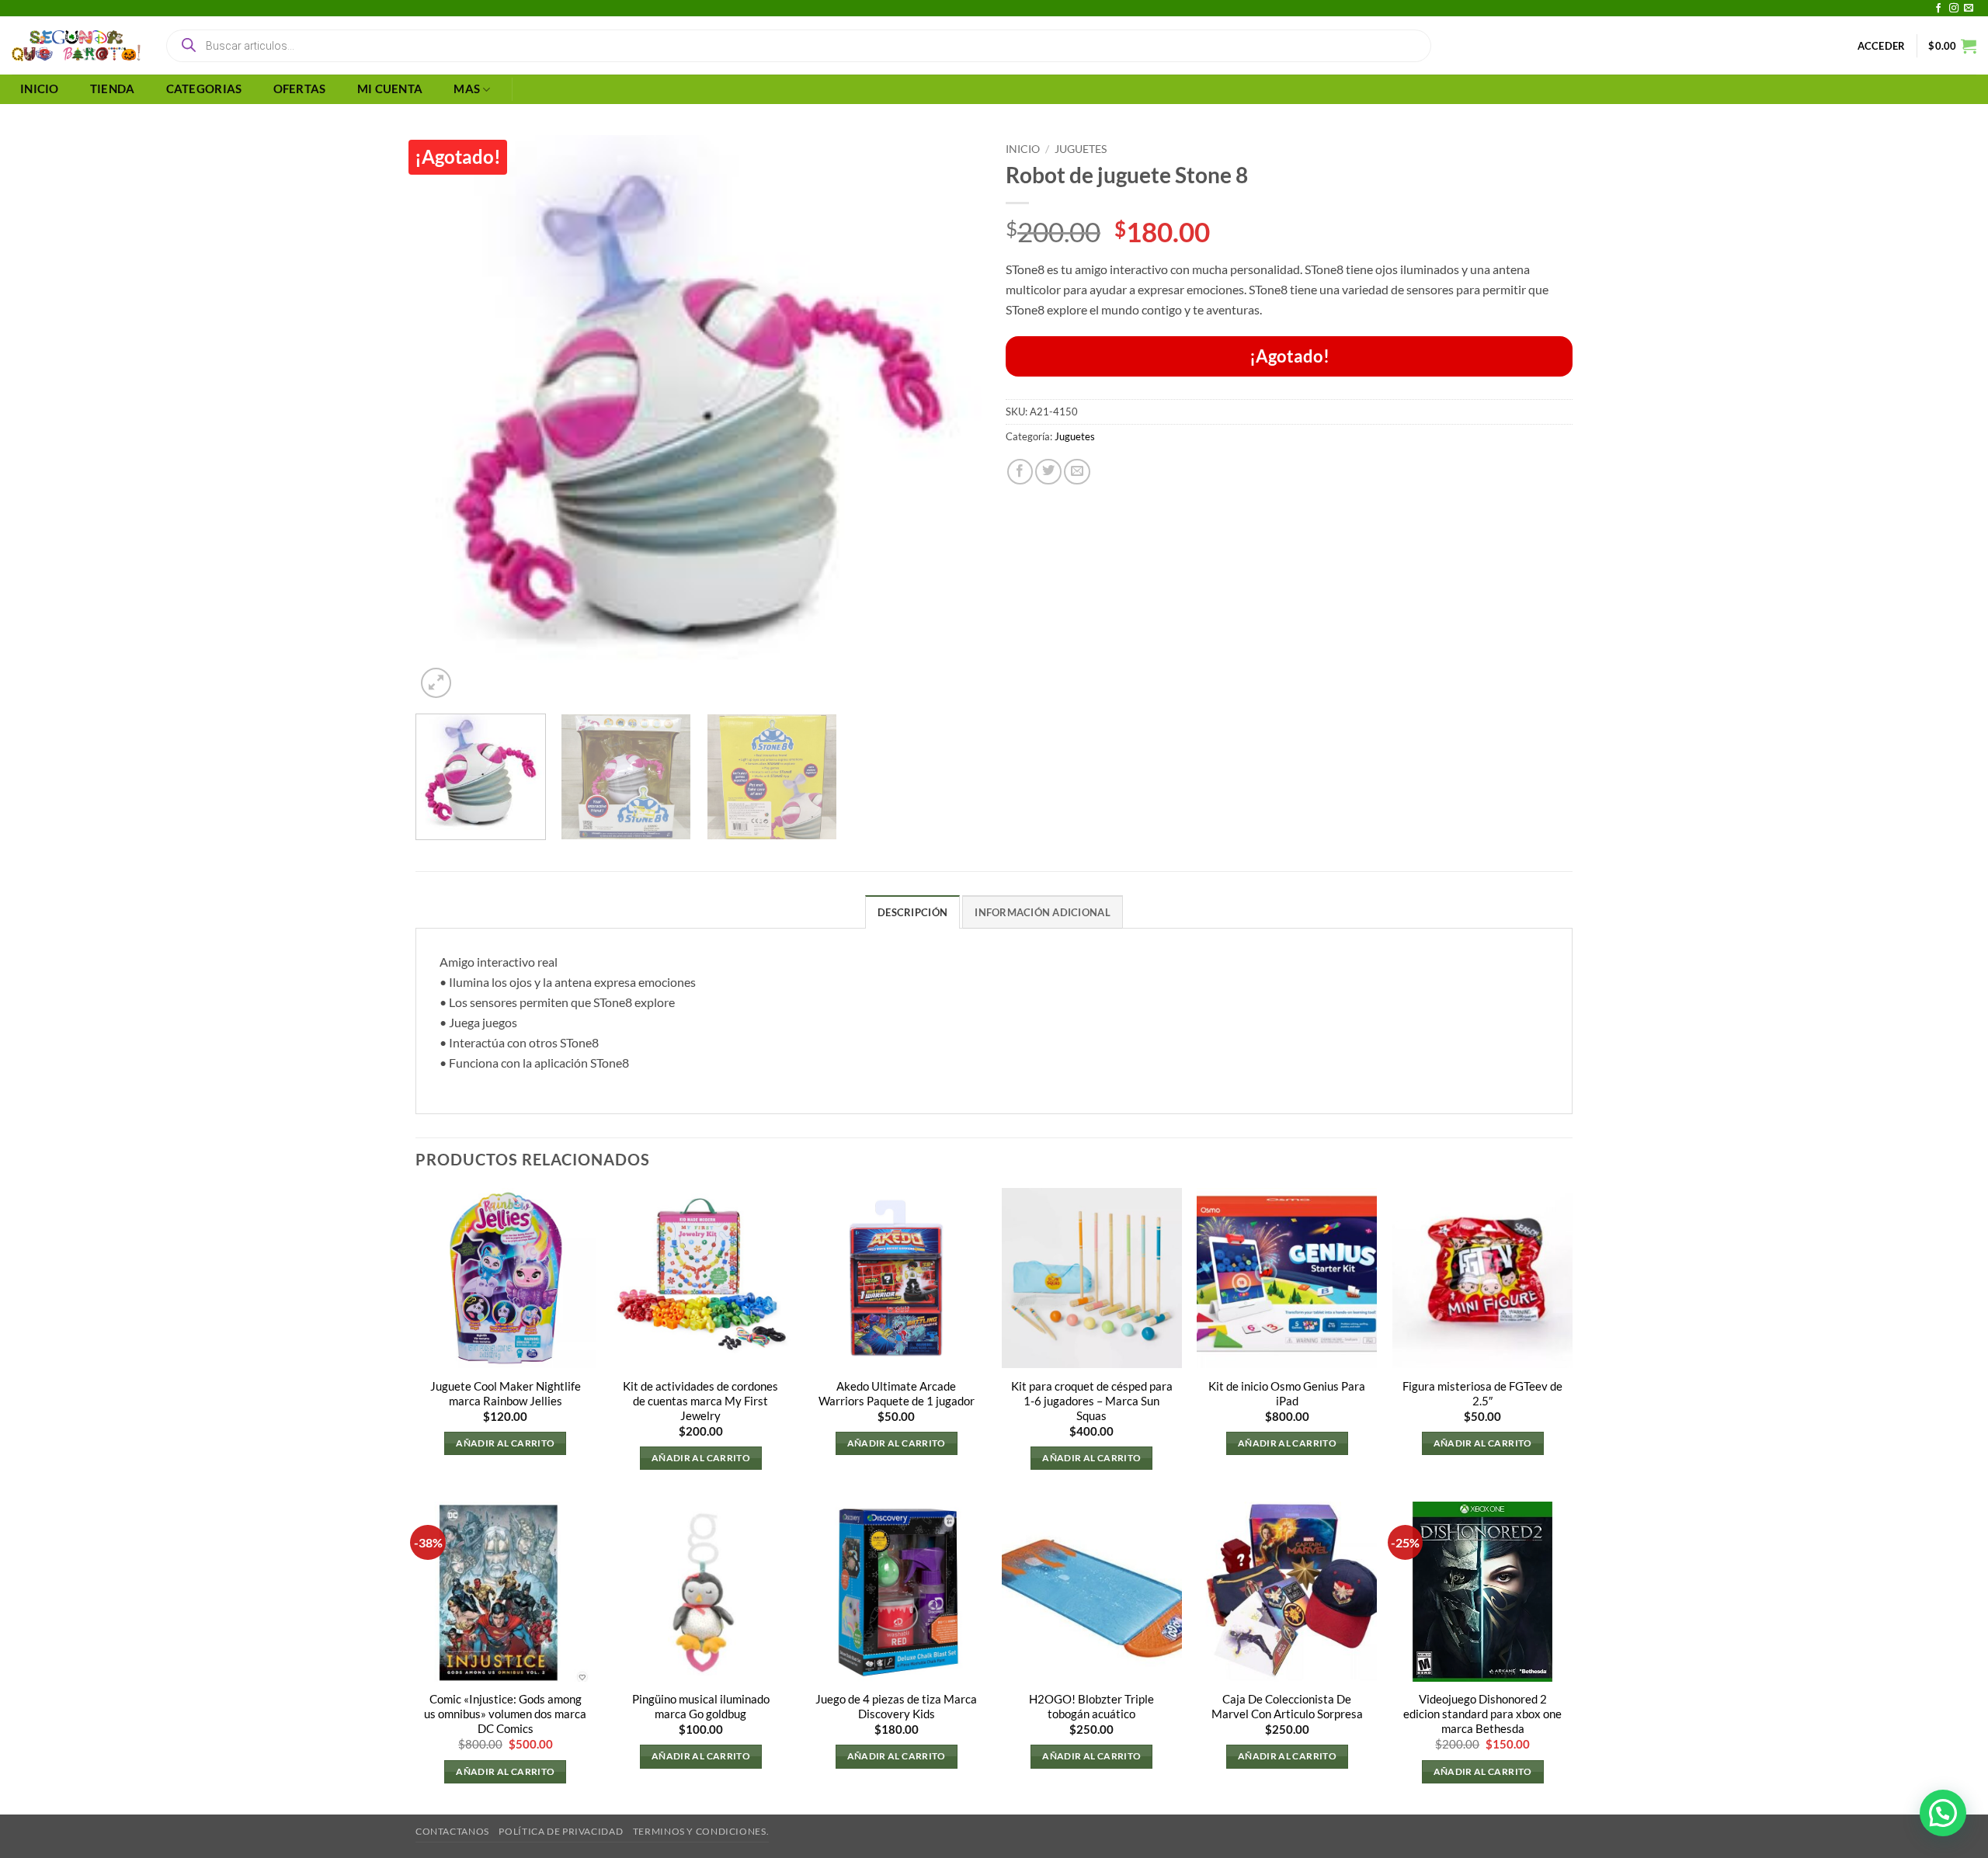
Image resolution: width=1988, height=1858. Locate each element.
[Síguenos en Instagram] (1954, 9)
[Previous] (447, 418)
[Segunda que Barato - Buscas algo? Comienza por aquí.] (76, 46)
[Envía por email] (1077, 472)
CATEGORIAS (204, 89)
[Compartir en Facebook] (1020, 472)
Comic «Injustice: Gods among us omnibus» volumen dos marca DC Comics (505, 1714)
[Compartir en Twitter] (1048, 472)
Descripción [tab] (912, 912)
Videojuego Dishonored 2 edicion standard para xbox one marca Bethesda (1482, 1714)
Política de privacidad (561, 1831)
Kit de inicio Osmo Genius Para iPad (1287, 1394)
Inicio (1023, 149)
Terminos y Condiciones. (701, 1831)
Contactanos (452, 1831)
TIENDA (113, 89)
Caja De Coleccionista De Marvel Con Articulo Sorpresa (1287, 1707)
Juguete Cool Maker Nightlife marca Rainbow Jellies (506, 1394)
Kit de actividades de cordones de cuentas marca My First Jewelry (700, 1401)
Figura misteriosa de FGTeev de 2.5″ (1482, 1394)
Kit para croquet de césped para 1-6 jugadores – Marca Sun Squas (1092, 1401)
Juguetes (1081, 149)
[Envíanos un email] (1969, 9)
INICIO (40, 89)
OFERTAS (300, 89)
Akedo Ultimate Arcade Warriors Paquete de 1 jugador (897, 1394)
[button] (1882, 46)
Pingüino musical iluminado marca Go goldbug (701, 1707)
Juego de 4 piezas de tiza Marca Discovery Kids (896, 1707)
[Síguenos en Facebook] (1938, 9)
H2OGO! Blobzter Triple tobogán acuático (1091, 1707)
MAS (467, 89)
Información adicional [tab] (1042, 912)
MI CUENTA (390, 89)
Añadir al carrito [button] (505, 1443)
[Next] (951, 418)
